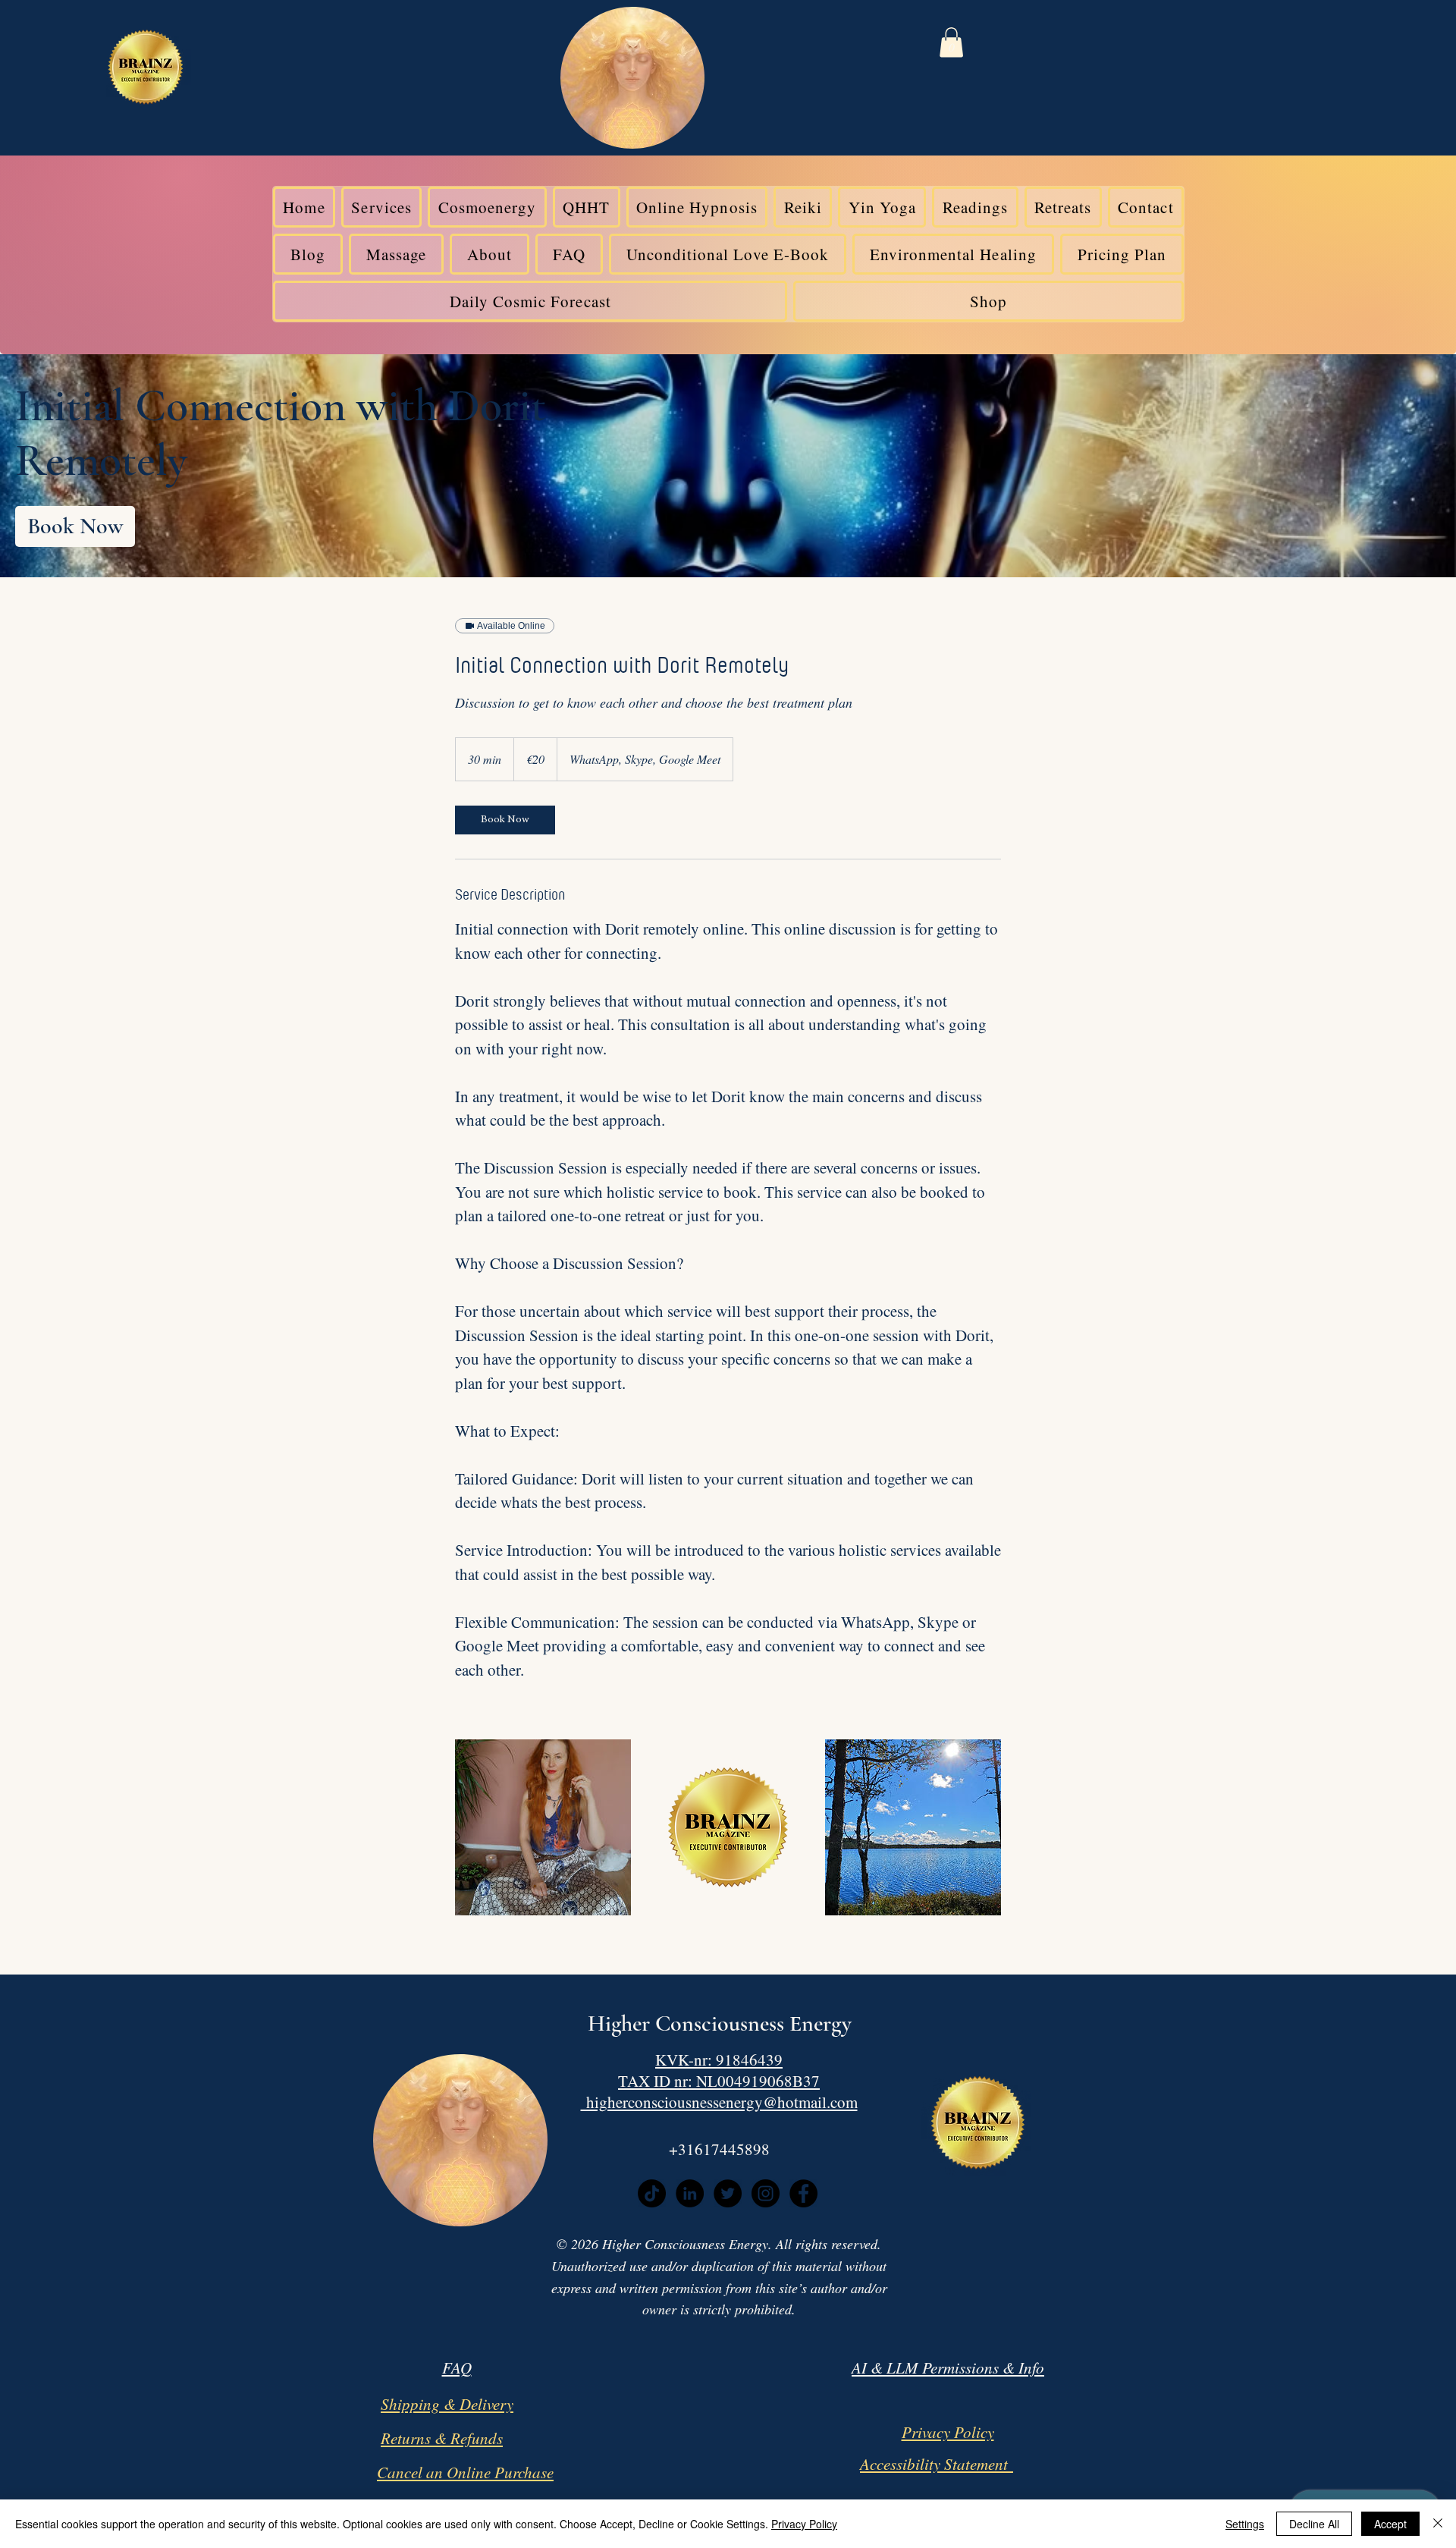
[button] (951, 42)
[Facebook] (803, 2193)
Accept (1390, 2524)
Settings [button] (1245, 2524)
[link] (75, 526)
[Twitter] (728, 2193)
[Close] (1438, 2524)
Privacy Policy (804, 2524)
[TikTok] (652, 2193)
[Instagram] (766, 2193)
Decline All (1314, 2524)
